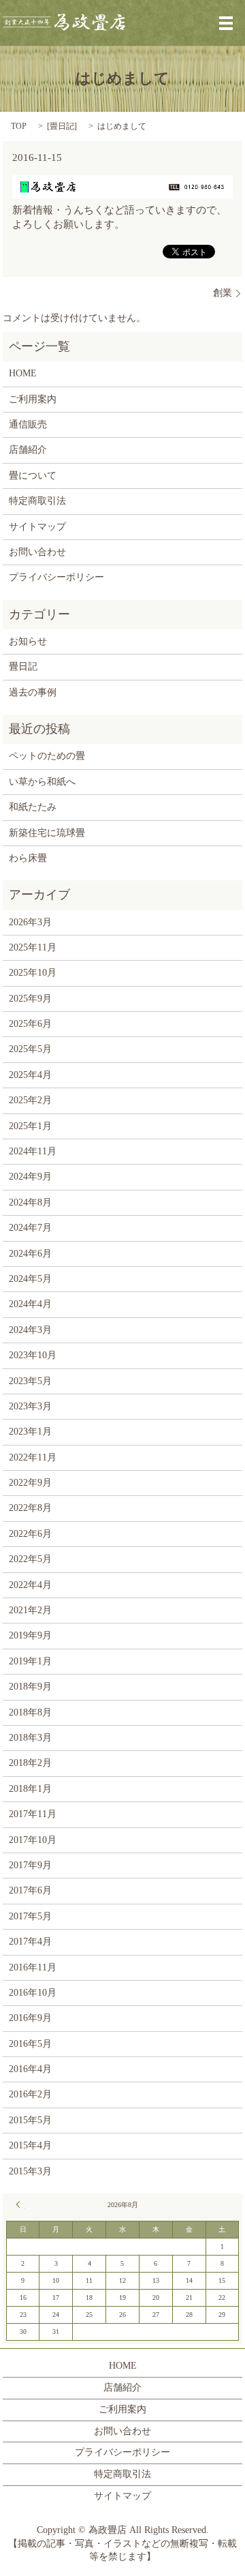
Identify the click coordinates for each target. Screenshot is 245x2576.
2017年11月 (33, 1814)
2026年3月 (30, 922)
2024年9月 (30, 1177)
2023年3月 (30, 1406)
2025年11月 (33, 947)
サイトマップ (37, 527)
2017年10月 (33, 1840)
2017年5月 (30, 1916)
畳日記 (62, 126)
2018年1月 (30, 1789)
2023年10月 (33, 1355)
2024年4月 (30, 1304)
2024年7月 (30, 1228)
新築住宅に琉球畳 (47, 833)
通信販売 (28, 424)
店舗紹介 (28, 450)
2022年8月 (30, 1508)
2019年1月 (30, 1661)
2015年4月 (30, 2145)
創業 (223, 293)
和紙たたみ (33, 807)
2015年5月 (30, 2120)
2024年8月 (30, 1202)
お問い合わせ (37, 552)
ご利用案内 (33, 399)
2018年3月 (30, 1738)
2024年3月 (30, 1330)
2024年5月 (30, 1279)
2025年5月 (30, 1049)
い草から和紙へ (42, 782)
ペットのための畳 (47, 756)
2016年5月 (30, 2044)
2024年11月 (33, 1151)
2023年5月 (30, 1381)
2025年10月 (33, 973)
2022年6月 (30, 1534)
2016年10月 (33, 1993)
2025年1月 (30, 1126)
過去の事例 (33, 692)
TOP (19, 126)
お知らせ (28, 641)
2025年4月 (30, 1075)
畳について (33, 476)
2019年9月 (30, 1635)
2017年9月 (30, 1865)
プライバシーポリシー (56, 577)
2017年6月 (30, 1890)
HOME (23, 373)
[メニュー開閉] (226, 23)
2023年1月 (30, 1432)
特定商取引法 (37, 501)
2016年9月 (30, 2018)
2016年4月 (30, 2069)
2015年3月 (30, 2171)
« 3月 (20, 2204)
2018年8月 (30, 1712)
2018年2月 (30, 1763)
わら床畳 (28, 858)
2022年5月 (30, 1559)
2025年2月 (30, 1100)
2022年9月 (30, 1483)
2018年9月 (30, 1687)
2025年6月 (30, 1024)
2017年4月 (30, 1942)
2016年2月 (30, 2094)
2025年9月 (30, 999)
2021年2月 (30, 1610)
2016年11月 (33, 1967)
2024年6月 (30, 1254)
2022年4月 (30, 1585)
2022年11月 (33, 1457)
